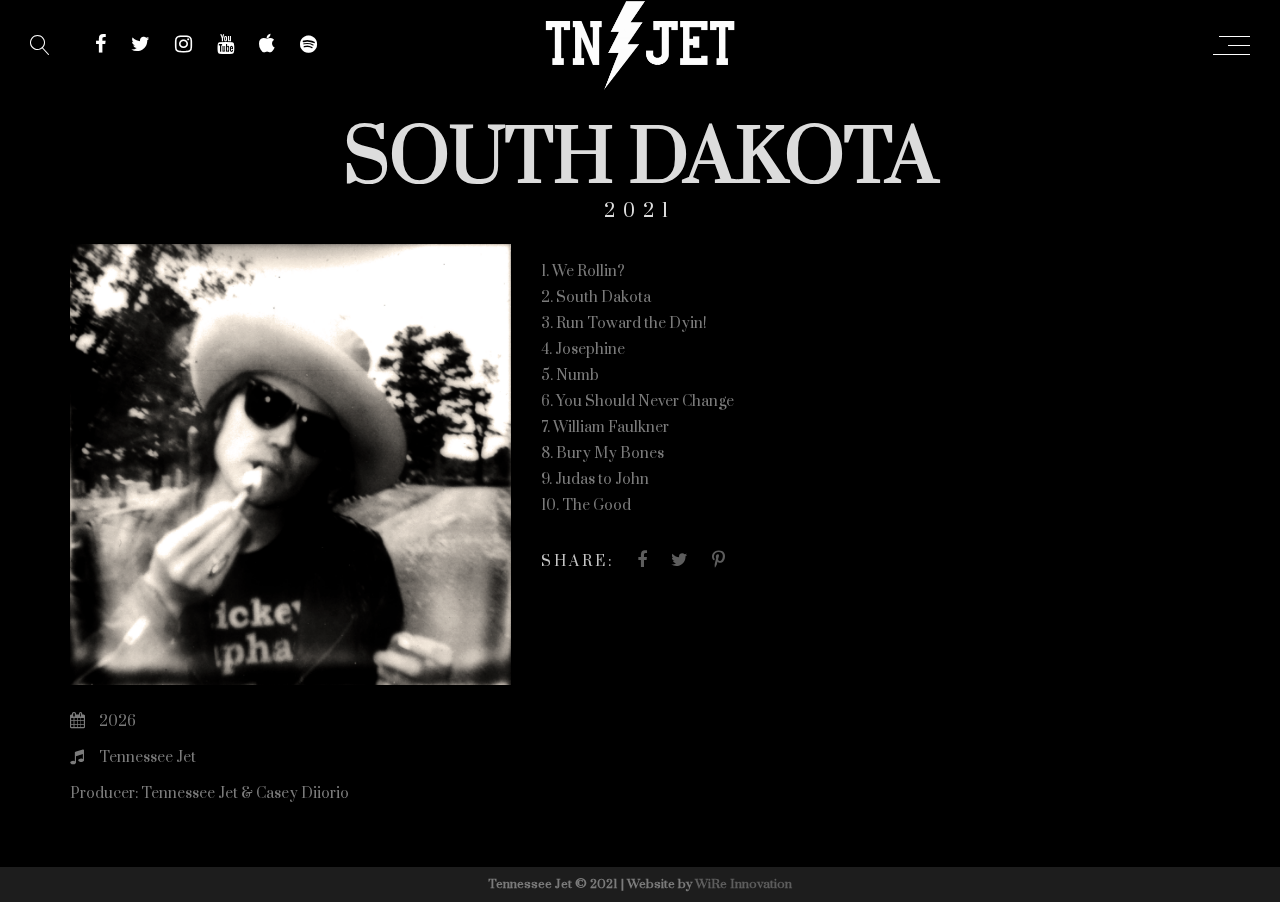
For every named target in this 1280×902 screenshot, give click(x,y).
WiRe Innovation (743, 884)
